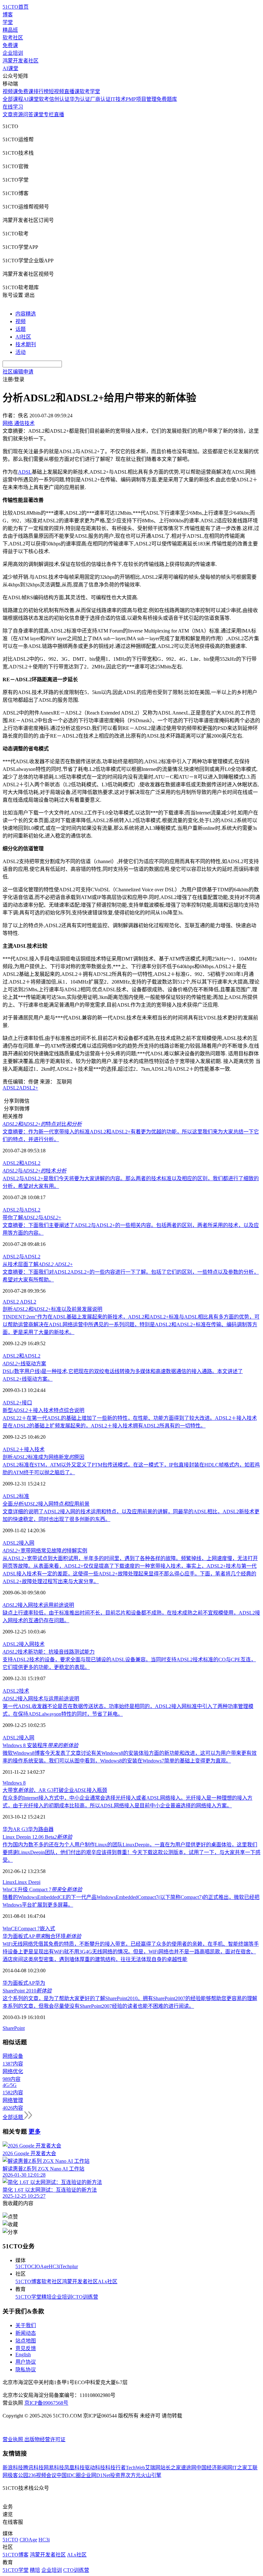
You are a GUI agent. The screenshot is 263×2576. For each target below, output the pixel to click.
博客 (8, 15)
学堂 (8, 22)
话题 (21, 329)
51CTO (23, 2266)
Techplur (69, 2266)
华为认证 (80, 99)
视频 (21, 321)
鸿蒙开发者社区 (21, 61)
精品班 (10, 30)
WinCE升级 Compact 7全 (42, 1889)
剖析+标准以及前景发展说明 (52, 1309)
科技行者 (115, 2468)
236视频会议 (42, 2475)
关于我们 (26, 2325)
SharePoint (14, 2028)
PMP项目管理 (141, 99)
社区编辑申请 (18, 372)
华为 (40, 1983)
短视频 (56, 91)
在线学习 (13, 107)
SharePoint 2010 (27, 1991)
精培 (47, 2297)
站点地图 (26, 2341)
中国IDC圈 (69, 2475)
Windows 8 (14, 1783)
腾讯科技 (33, 2468)
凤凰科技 (74, 2468)
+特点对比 (42, 1124)
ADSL (25, 472)
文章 (8, 114)
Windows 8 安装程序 (40, 1745)
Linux (9, 1882)
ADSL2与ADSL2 (21, 1210)
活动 (21, 352)
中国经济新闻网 (214, 2468)
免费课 (10, 45)
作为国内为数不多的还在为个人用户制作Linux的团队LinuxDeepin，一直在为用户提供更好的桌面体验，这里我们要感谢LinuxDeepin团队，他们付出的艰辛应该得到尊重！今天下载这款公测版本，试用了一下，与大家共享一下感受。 (131, 1852)
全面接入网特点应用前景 (46, 1504)
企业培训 (13, 53)
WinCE (10, 1929)
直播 (59, 114)
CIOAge (40, 2266)
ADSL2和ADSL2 (21, 1163)
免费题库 (167, 99)
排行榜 (41, 91)
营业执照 (13, 2439)
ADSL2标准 (16, 1496)
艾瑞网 (153, 2468)
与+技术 (34, 1171)
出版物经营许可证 (45, 2439)
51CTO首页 (16, 7)
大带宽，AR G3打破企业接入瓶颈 (55, 1790)
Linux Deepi (28, 1882)
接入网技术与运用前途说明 (41, 1699)
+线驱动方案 (24, 1364)
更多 (35, 2132)
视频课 (10, 91)
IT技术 (118, 99)
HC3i (54, 2266)
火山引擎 (151, 2475)
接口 (27, 1403)
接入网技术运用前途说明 (38, 1605)
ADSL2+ (29, 1088)
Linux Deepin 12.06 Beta (37, 1837)
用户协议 (26, 2362)
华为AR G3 (15, 1829)
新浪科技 (13, 2468)
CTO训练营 (85, 2297)
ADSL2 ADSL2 (19, 1302)
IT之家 (240, 2468)
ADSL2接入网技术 (24, 1644)
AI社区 (23, 337)
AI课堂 (10, 68)
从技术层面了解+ (38, 1264)
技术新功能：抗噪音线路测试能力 (49, 1652)
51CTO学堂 (28, 2297)
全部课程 (13, 99)
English (23, 2355)
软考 (44, 99)
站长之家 (171, 2468)
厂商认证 (100, 99)
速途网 (189, 2468)
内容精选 (26, 314)
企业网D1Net (95, 2475)
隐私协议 (26, 2370)
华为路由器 (41, 1829)
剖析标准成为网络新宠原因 (43, 1457)
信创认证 (59, 99)
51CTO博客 (28, 2282)
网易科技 (54, 2468)
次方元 (133, 2475)
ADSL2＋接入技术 (24, 1449)
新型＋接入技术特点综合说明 (43, 1410)
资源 (18, 114)
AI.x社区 (108, 2282)
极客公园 (18, 2475)
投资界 (118, 2475)
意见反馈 (26, 2348)
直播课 (72, 91)
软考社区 (13, 38)
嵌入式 (47, 1929)
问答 (28, 114)
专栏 (49, 114)
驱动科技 (95, 2468)
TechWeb (135, 2468)
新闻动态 (26, 2333)
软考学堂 (90, 91)
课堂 (38, 114)
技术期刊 (26, 344)
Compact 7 (29, 1929)
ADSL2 (11, 1088)
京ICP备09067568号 (46, 2403)
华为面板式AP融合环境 (42, 1936)
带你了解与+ (32, 1218)
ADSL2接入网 (18, 1543)
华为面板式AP (19, 1983)
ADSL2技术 (16, 1691)
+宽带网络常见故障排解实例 (45, 1551)
